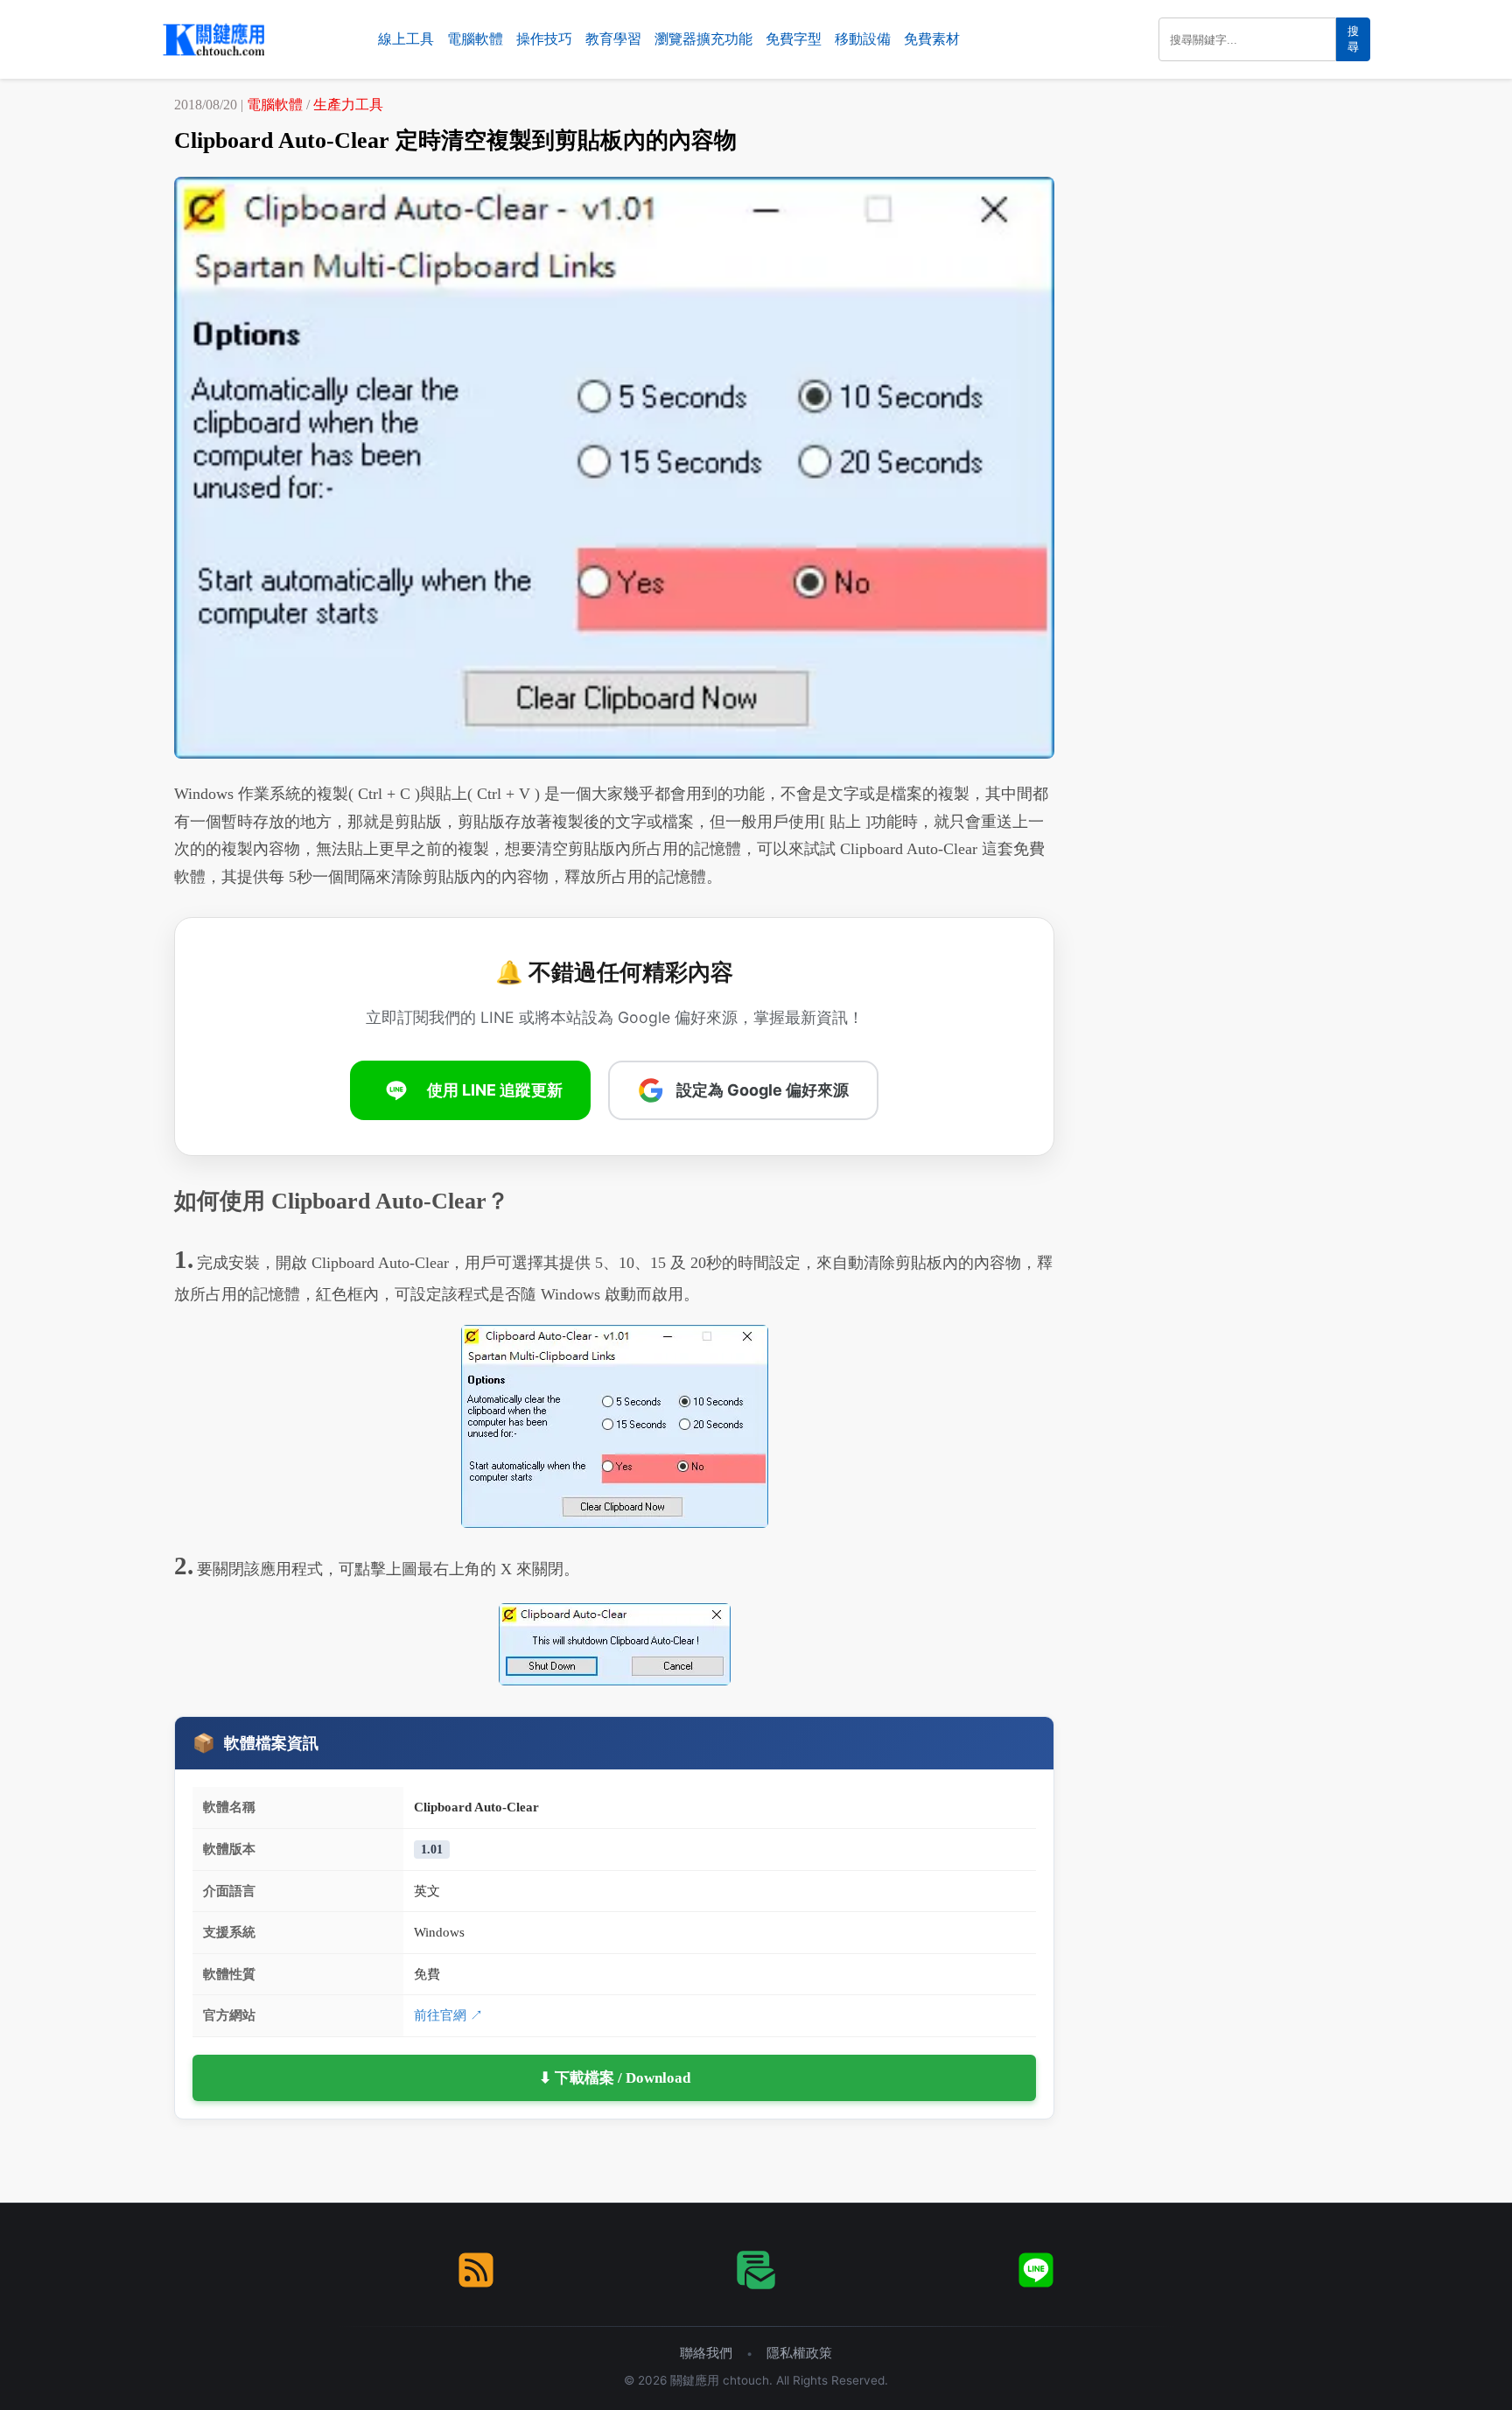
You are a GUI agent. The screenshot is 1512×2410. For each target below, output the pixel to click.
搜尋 (1353, 39)
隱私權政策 (799, 2353)
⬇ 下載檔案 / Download (615, 2078)
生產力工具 (348, 105)
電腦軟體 (475, 39)
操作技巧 (544, 39)
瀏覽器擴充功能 (703, 39)
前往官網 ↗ (448, 2015)
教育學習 (613, 39)
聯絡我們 (706, 2353)
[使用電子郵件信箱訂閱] (756, 2270)
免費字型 (794, 39)
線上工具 (406, 39)
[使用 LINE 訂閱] (1036, 2270)
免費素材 (932, 39)
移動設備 (863, 39)
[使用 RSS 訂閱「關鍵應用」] (476, 2270)
